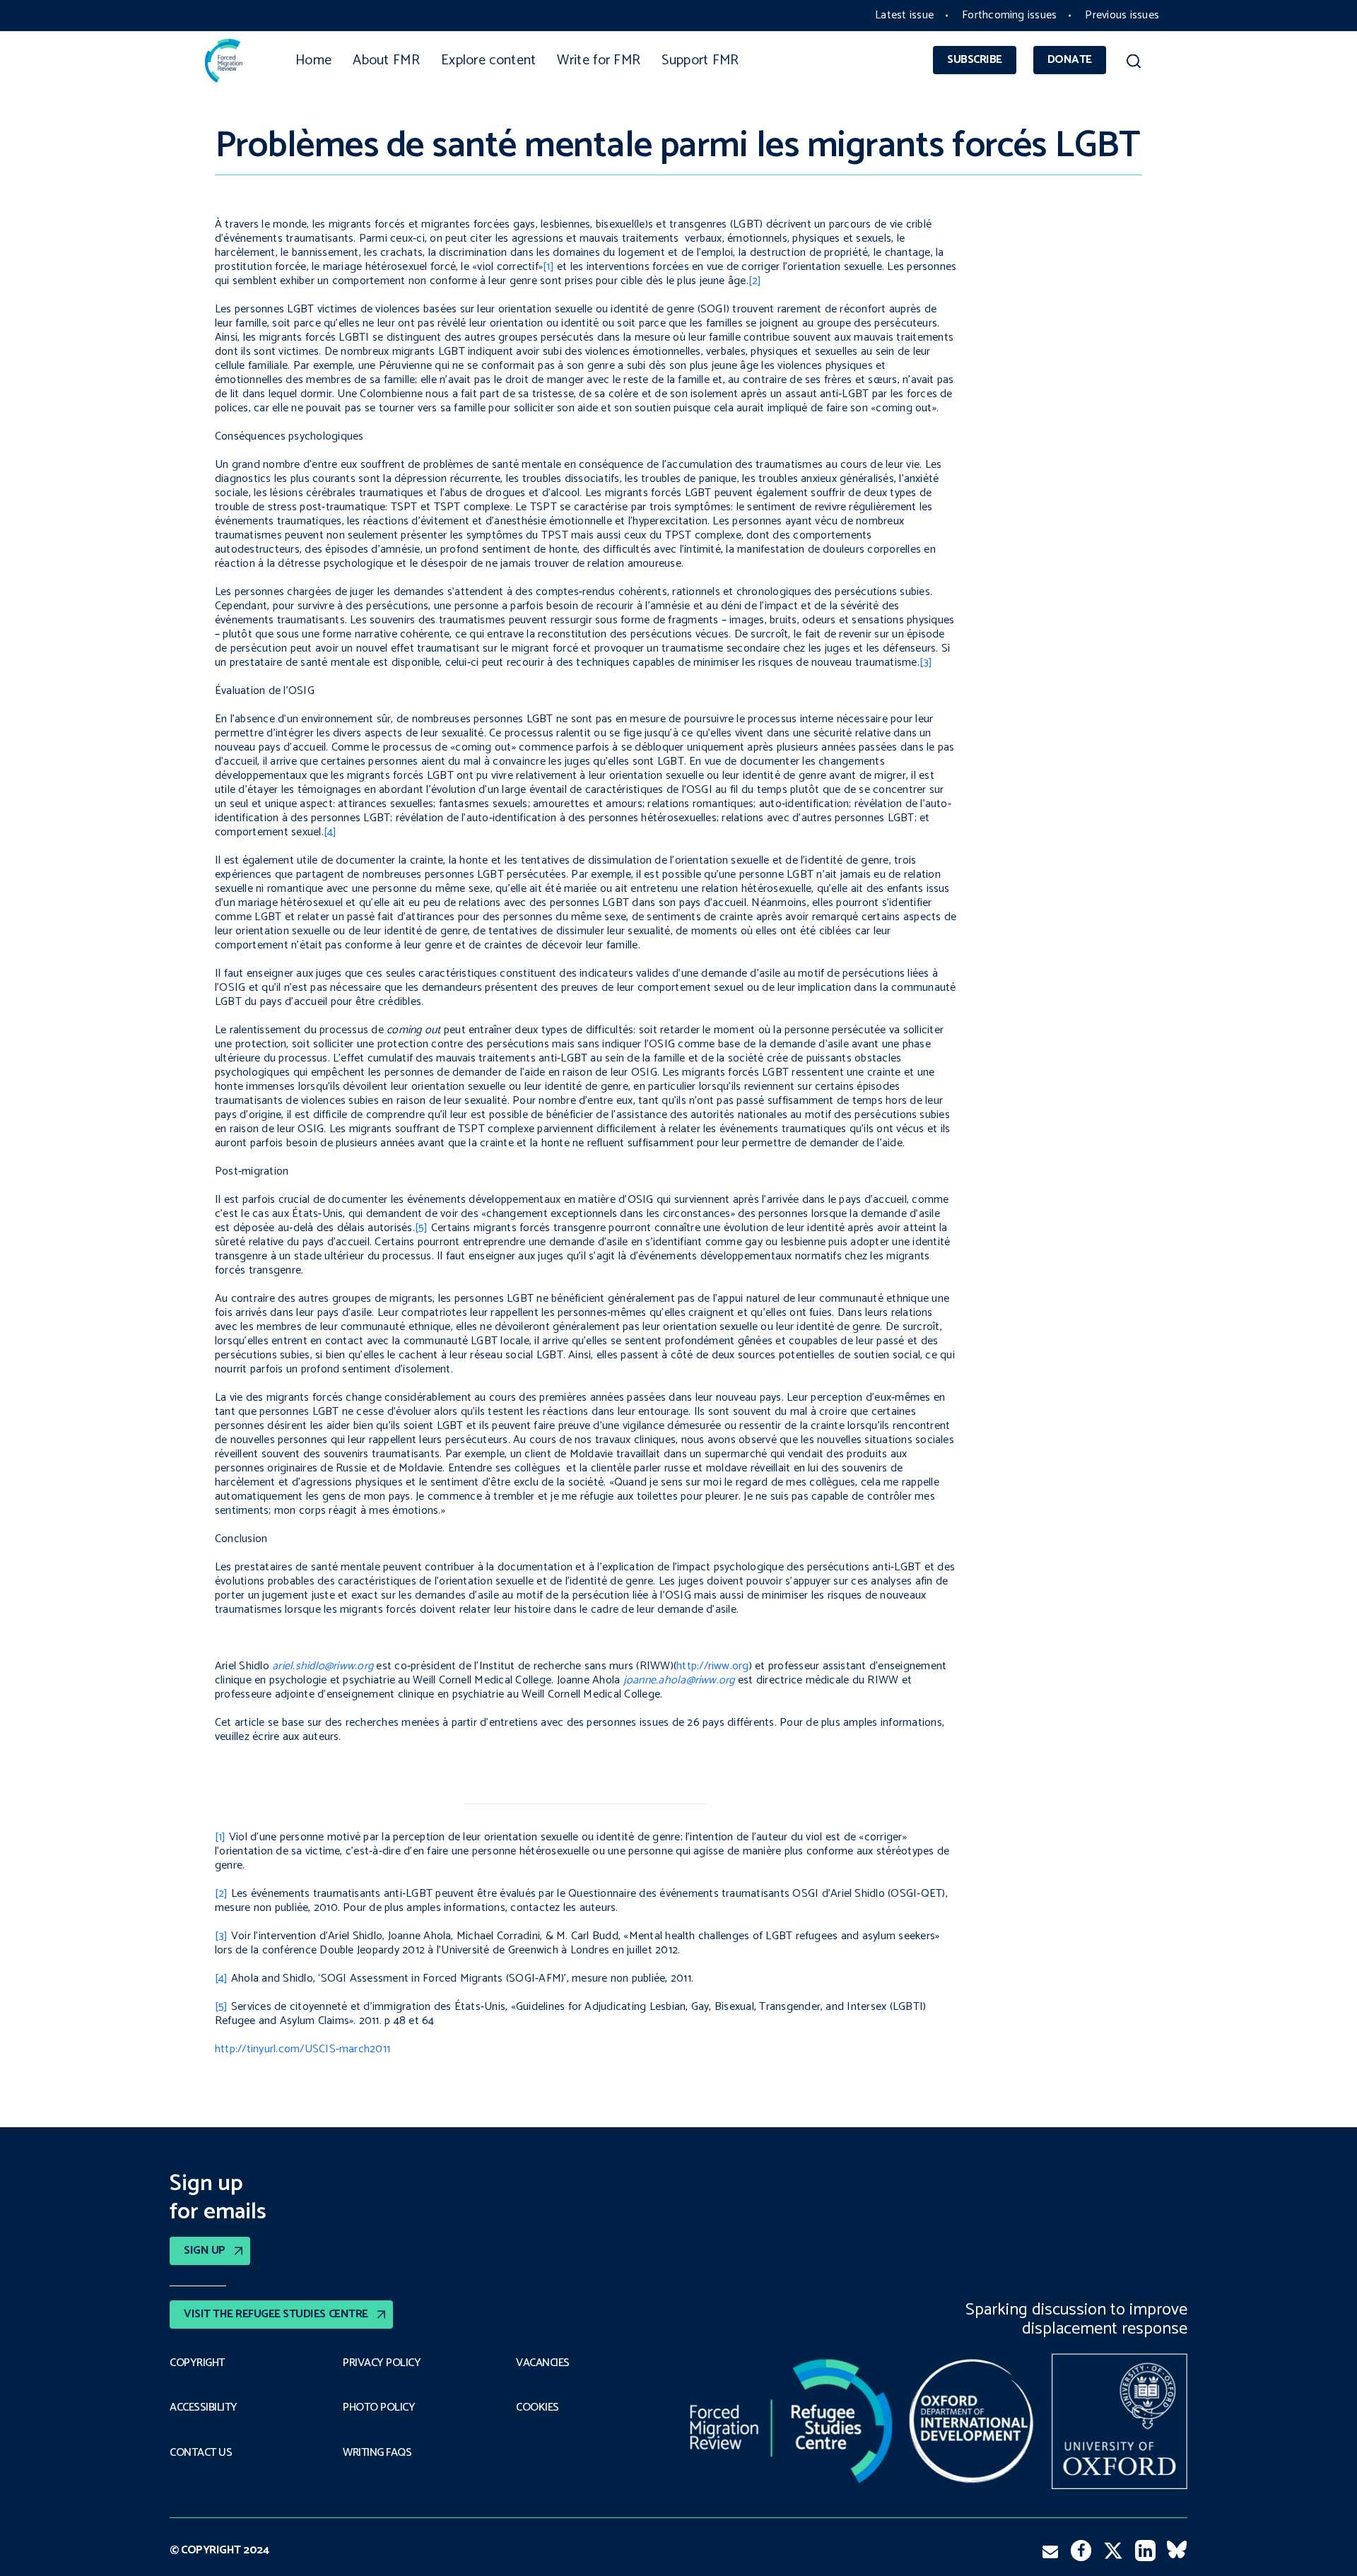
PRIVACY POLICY (382, 2363)
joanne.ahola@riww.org (679, 1680)
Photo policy (379, 2408)
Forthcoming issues (1009, 15)
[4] (330, 832)
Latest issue (904, 15)
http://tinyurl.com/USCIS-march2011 (302, 2049)
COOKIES (537, 2408)
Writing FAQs (377, 2453)
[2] (755, 281)
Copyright (197, 2363)
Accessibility (204, 2408)
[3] (926, 663)
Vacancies (543, 2363)
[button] (1133, 64)
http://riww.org (713, 1666)
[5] (422, 1228)
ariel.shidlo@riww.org (323, 1666)
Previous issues (1122, 15)
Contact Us (201, 2453)
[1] (548, 267)
